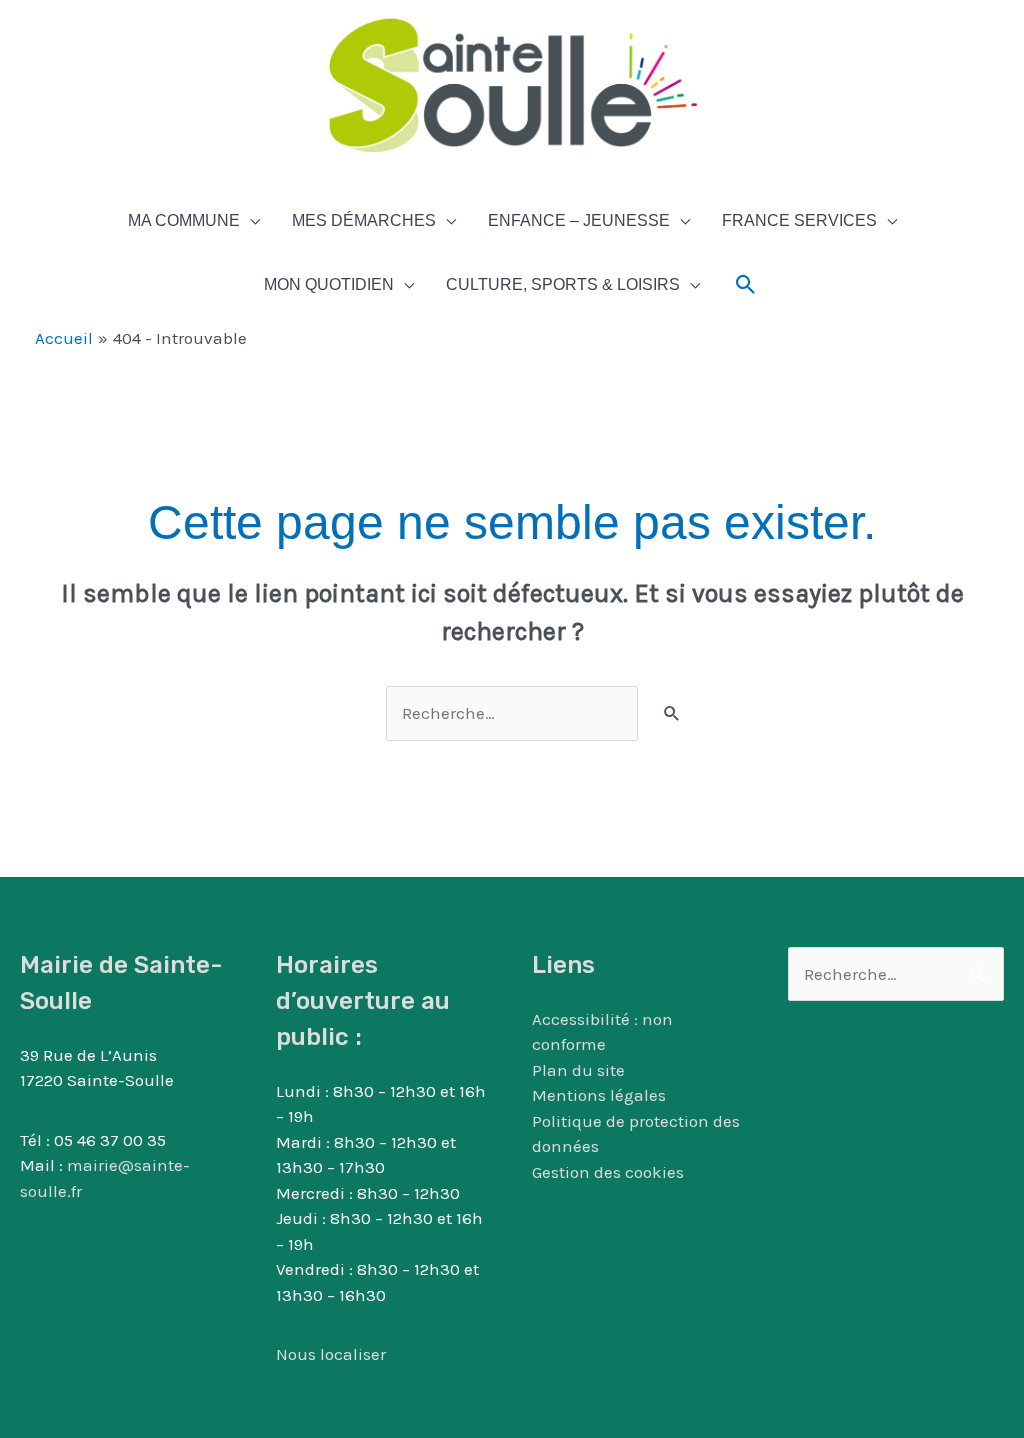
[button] (746, 285)
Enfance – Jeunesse (579, 220)
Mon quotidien (329, 284)
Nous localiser (331, 1354)
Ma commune (184, 220)
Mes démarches (364, 220)
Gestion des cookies (608, 1172)
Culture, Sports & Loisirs (563, 284)
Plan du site (578, 1070)
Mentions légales (599, 1095)
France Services (799, 220)
